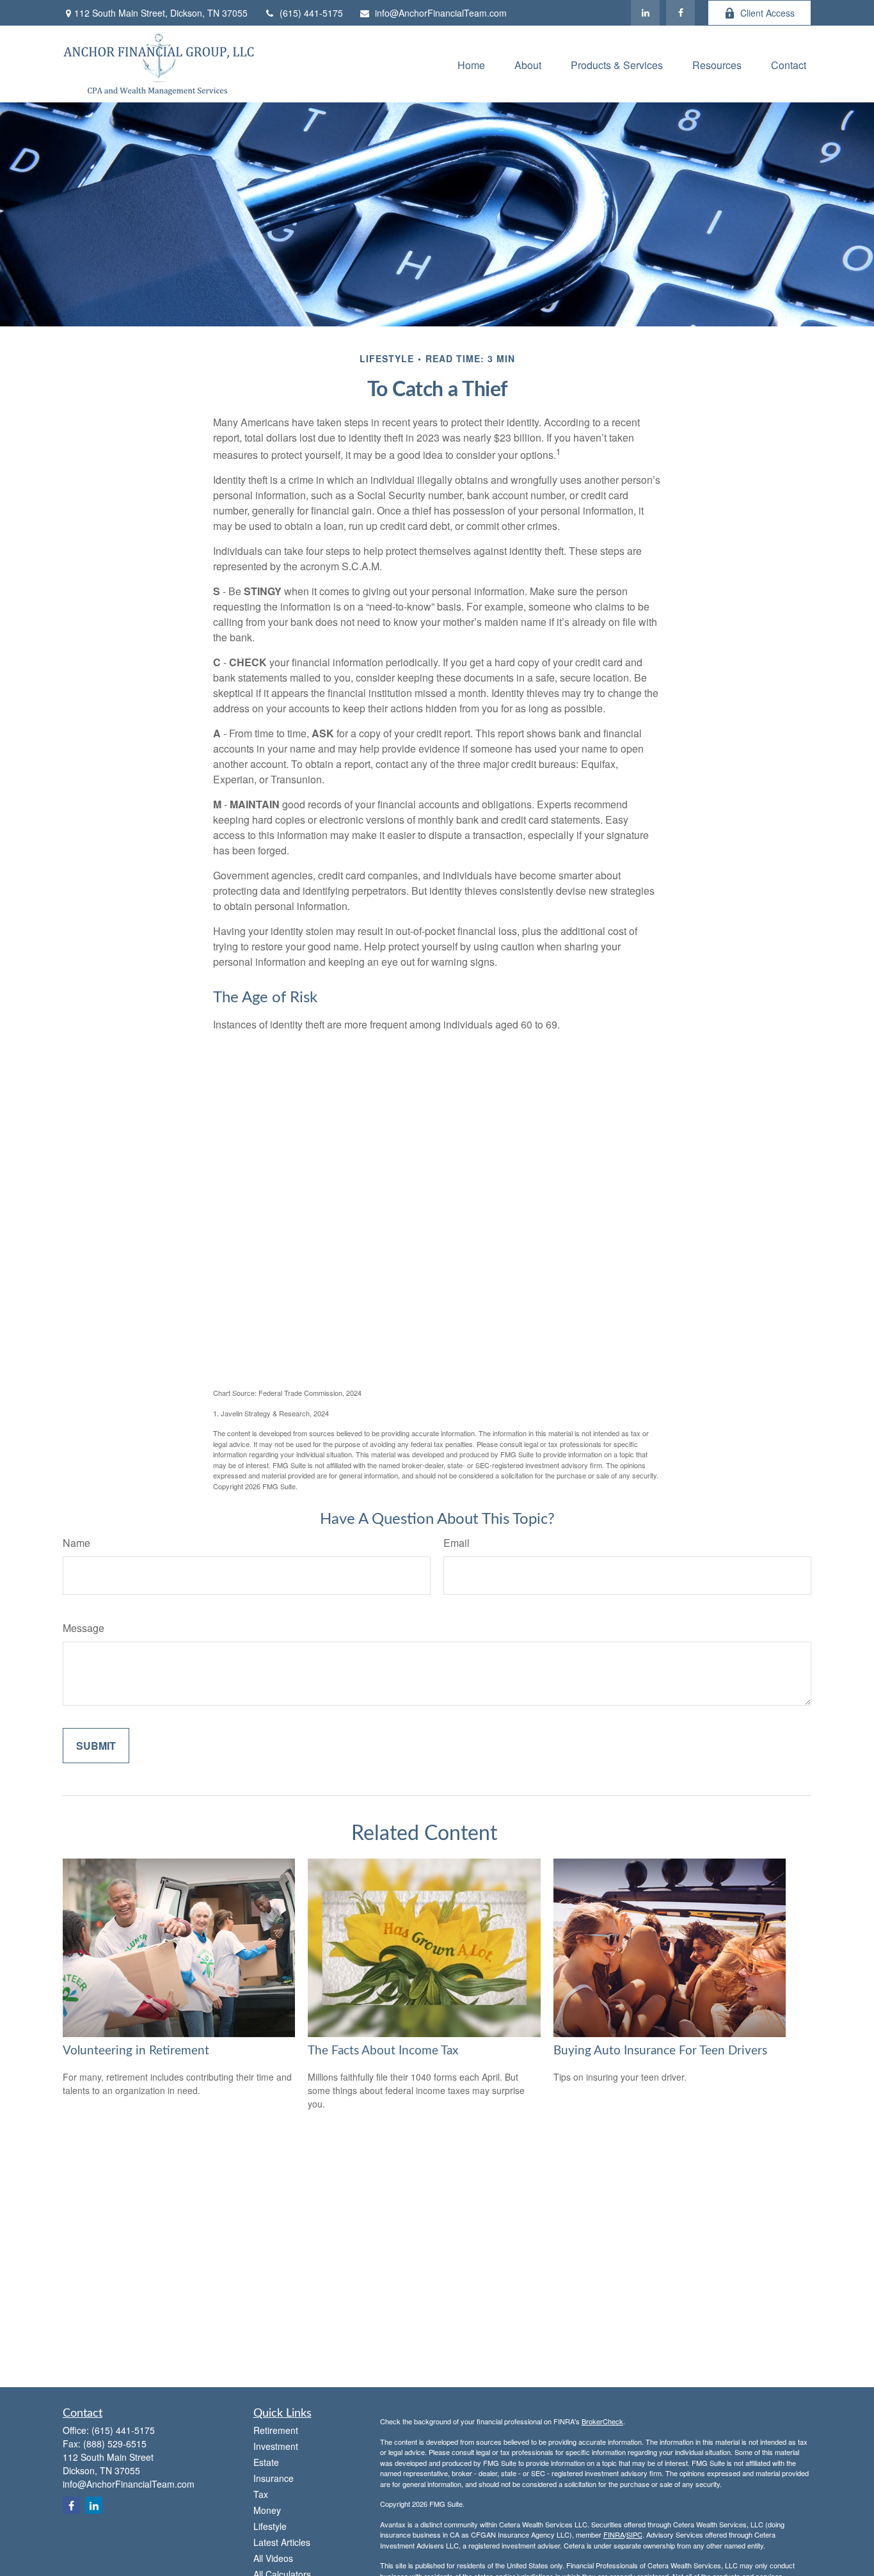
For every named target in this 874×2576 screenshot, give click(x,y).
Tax (261, 2494)
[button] (471, 64)
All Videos (273, 2558)
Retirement (276, 2430)
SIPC (634, 2534)
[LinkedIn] (645, 13)
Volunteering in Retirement (136, 2051)
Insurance (274, 2478)
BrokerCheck (602, 2421)
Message (83, 1628)
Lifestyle (270, 2526)
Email (457, 1543)
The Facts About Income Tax (383, 2051)
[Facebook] (680, 13)
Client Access (767, 13)
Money (267, 2510)
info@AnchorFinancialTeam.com (441, 13)
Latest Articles (282, 2542)
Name (76, 1543)
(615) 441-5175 (311, 13)
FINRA (614, 2534)
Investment (276, 2446)
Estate (266, 2462)
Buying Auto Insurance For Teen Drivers (660, 2051)
